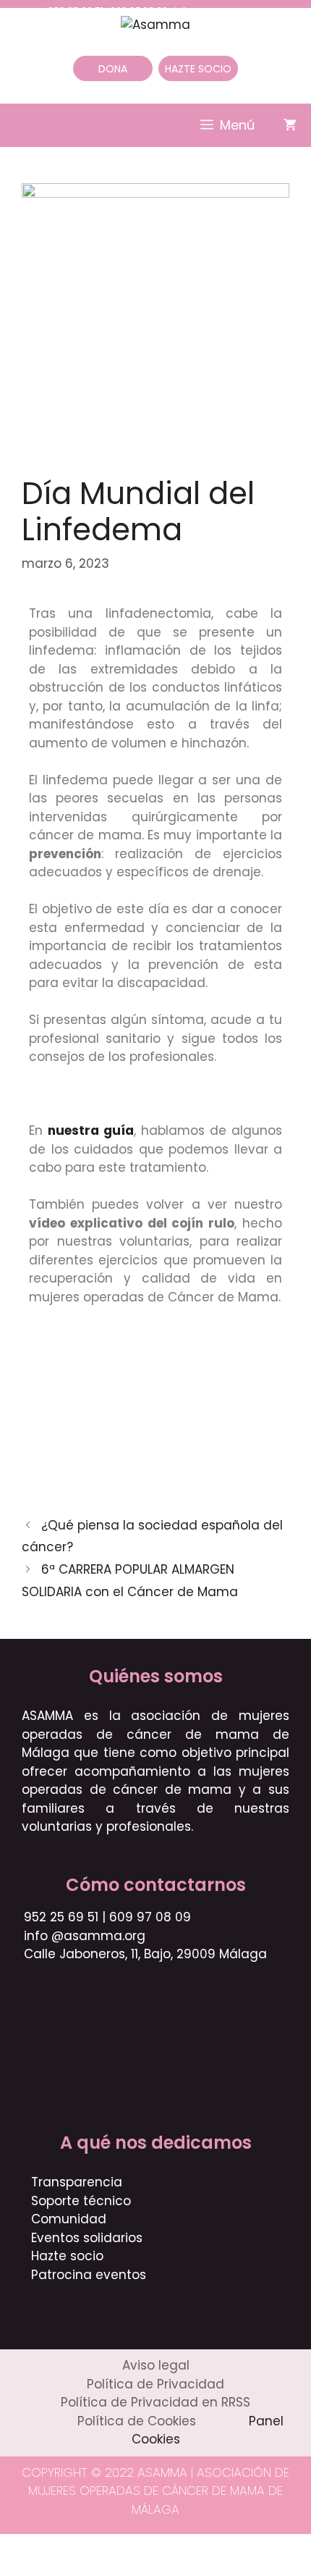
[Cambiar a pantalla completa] (49, 2547)
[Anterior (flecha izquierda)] (15, 2568)
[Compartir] (83, 2547)
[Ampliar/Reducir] (15, 2547)
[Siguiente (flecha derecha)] (49, 2568)
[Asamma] (155, 24)
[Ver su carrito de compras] (290, 125)
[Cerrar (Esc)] (117, 2547)
